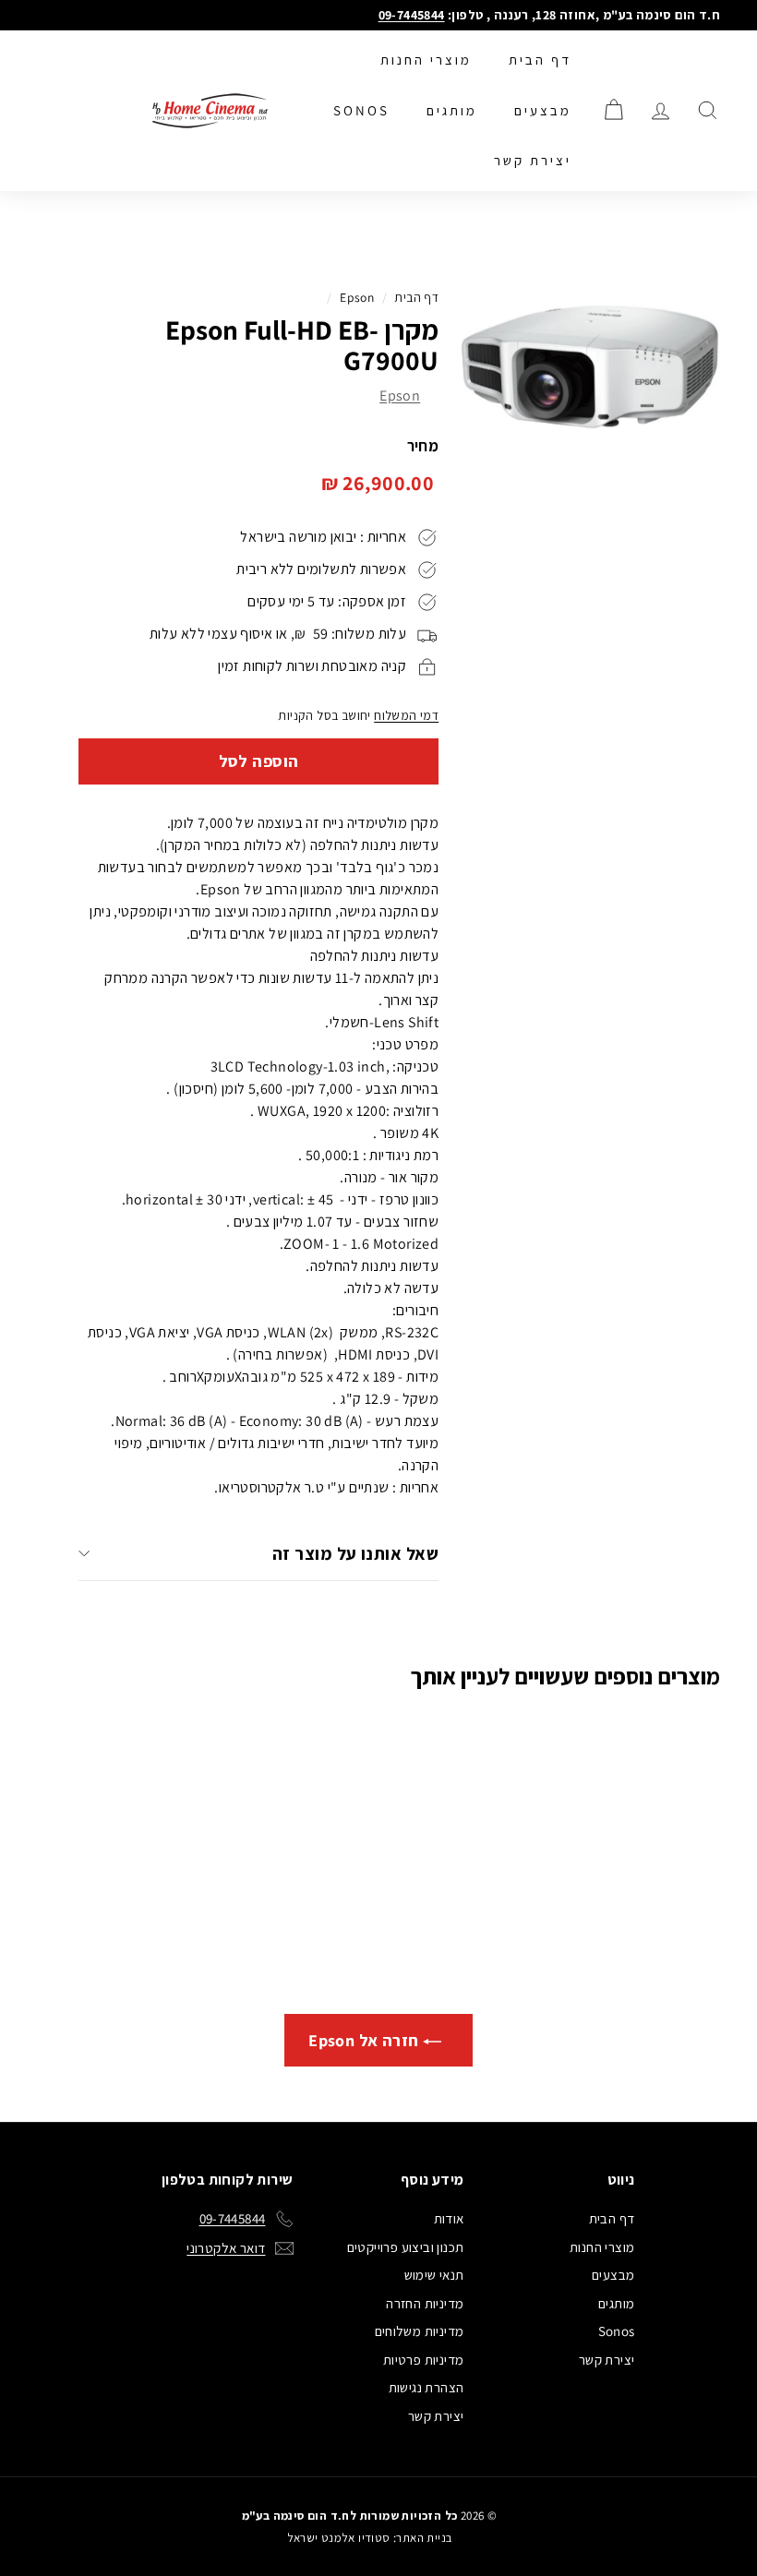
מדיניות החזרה (425, 2303)
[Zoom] (589, 368)
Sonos (361, 110)
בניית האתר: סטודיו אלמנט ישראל (370, 2538)
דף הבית (540, 60)
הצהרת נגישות (427, 2387)
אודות (449, 2218)
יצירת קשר (533, 160)
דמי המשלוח (406, 715)
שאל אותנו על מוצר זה (355, 1553)
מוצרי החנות (426, 60)
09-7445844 (412, 15)
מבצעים (543, 110)
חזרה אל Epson (366, 2040)
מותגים (452, 110)
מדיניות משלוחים (420, 2331)
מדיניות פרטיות (424, 2360)
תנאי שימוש (434, 2275)
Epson (357, 297)
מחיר (423, 446)
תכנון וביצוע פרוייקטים (406, 2247)
